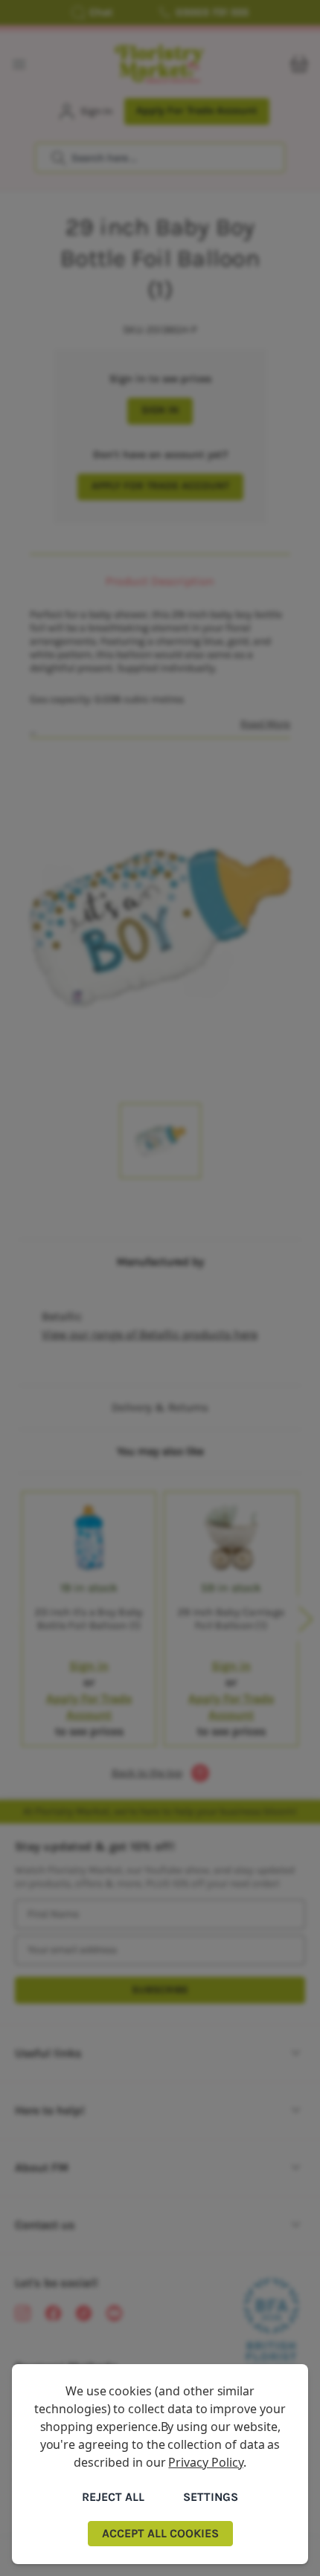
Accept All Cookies (160, 2533)
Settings (211, 2497)
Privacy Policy (205, 2462)
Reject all (113, 2497)
